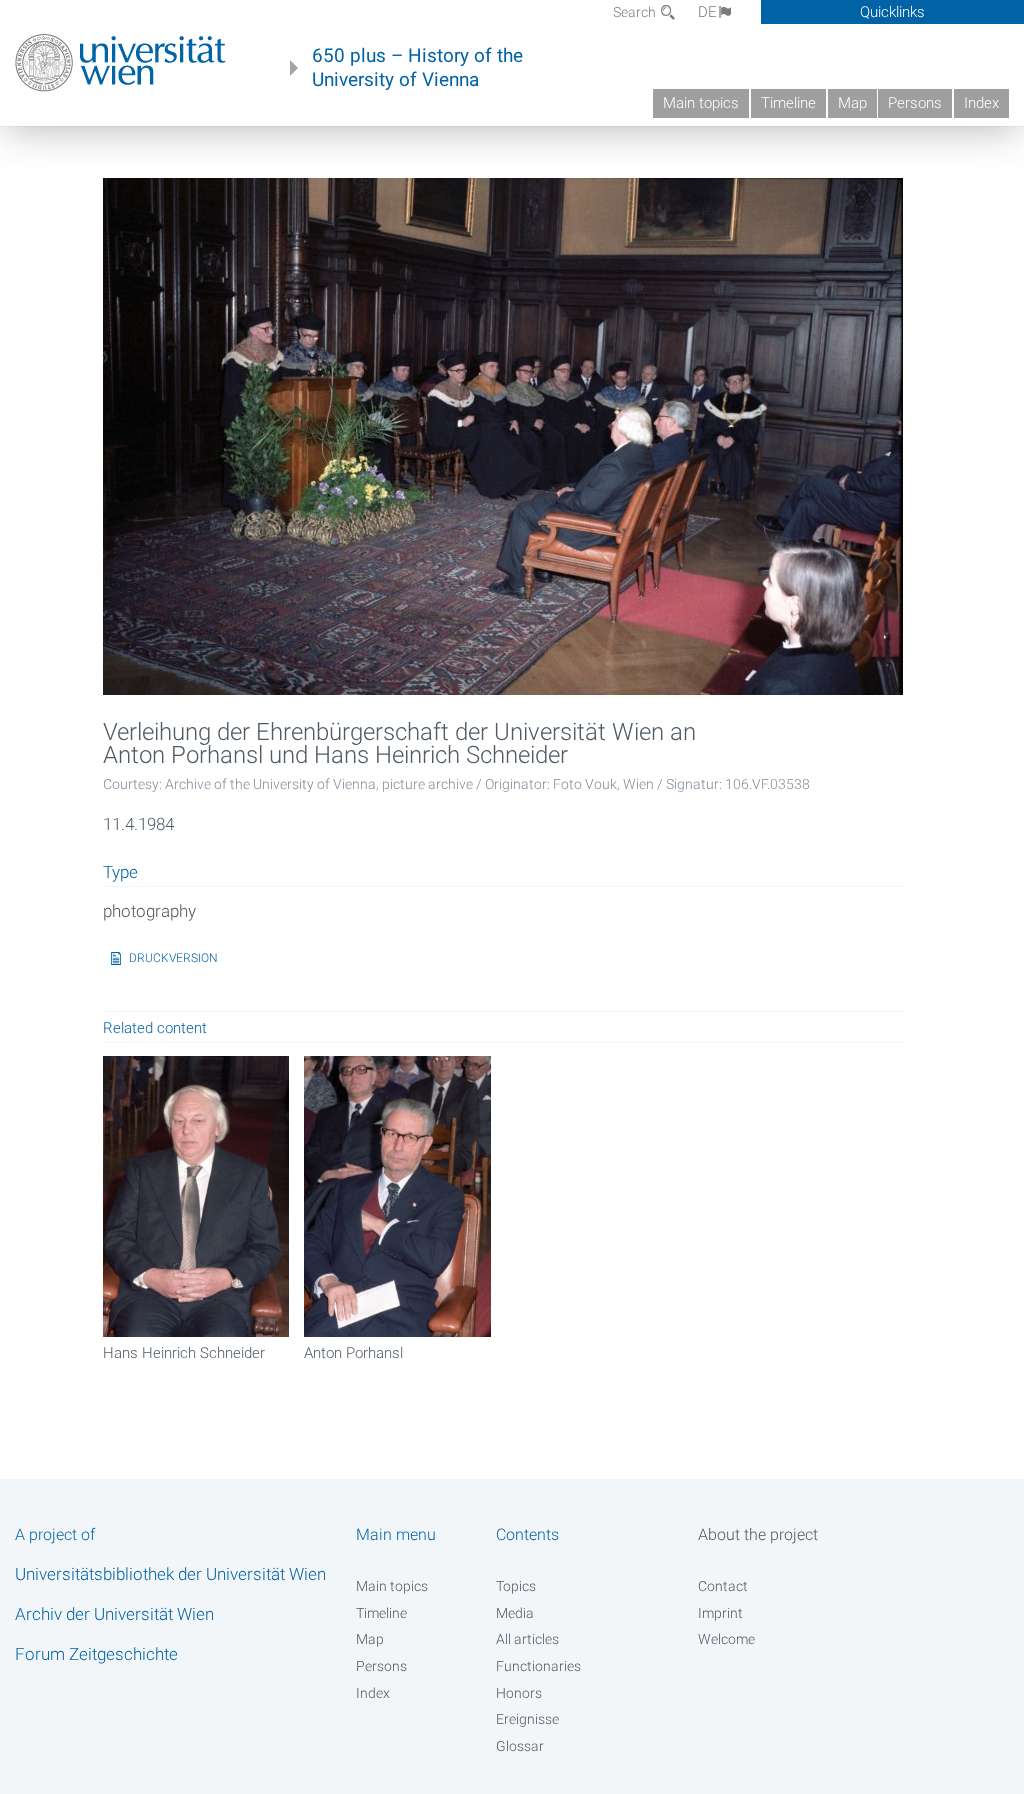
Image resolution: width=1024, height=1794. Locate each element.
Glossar (520, 1746)
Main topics (701, 103)
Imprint (720, 1613)
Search (636, 12)
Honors (519, 1693)
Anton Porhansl (353, 1353)
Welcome (726, 1639)
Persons (915, 103)
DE (707, 12)
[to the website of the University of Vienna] (120, 63)
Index (981, 103)
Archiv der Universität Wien (114, 1614)
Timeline (788, 103)
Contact (723, 1586)
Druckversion (173, 958)
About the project (758, 1534)
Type (120, 873)
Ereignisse (527, 1719)
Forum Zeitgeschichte (96, 1654)
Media (515, 1613)
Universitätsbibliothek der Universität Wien (170, 1574)
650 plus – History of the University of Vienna (417, 68)
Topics (516, 1586)
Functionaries (538, 1666)
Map (852, 103)
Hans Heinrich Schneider (184, 1353)
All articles (527, 1639)
